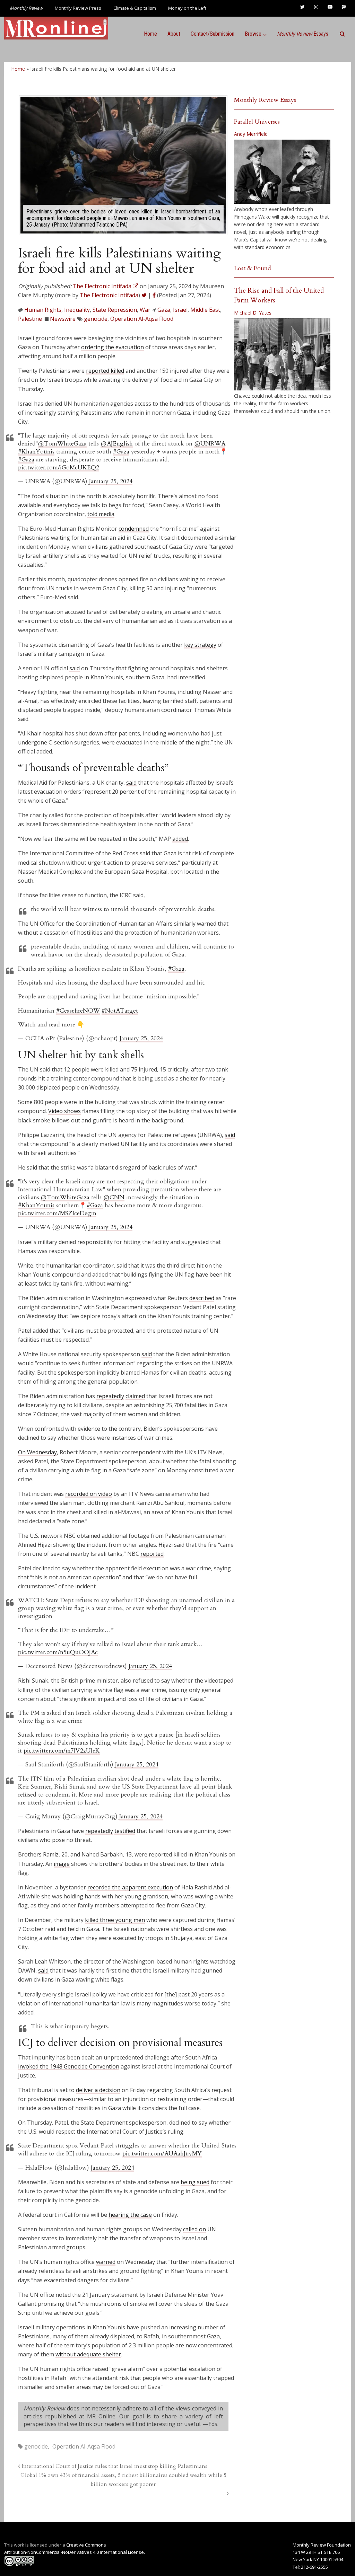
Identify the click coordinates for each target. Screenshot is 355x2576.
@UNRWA (210, 444)
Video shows (64, 1111)
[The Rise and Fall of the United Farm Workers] (282, 354)
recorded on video (89, 1494)
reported (152, 1554)
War (145, 310)
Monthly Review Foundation (322, 2545)
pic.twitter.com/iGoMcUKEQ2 (59, 467)
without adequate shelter (88, 2354)
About (174, 34)
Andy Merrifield (251, 134)
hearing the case (130, 2215)
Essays (303, 34)
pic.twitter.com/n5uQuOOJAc (58, 1652)
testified (125, 1831)
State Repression (115, 310)
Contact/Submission (213, 34)
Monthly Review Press (78, 8)
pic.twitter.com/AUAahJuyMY (162, 2154)
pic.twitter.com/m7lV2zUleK (62, 1751)
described (202, 1298)
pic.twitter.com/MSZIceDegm (57, 1213)
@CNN (114, 1197)
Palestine (30, 319)
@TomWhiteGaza (62, 444)
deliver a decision (98, 2090)
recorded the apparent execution (130, 1887)
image (62, 1864)
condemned (134, 529)
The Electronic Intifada (109, 295)
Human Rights (43, 310)
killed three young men (115, 1920)
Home (150, 34)
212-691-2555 (314, 2567)
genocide (96, 319)
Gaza (164, 310)
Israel (180, 310)
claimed (135, 1396)
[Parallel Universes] (282, 172)
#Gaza (121, 452)
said (75, 668)
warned (106, 2262)
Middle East (205, 310)
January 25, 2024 (111, 481)
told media (101, 514)
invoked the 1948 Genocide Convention (69, 2066)
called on (194, 2229)
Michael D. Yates (253, 313)
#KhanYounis (36, 452)
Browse (253, 34)
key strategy (200, 645)
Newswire (63, 319)
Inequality (77, 310)
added (180, 839)
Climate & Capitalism (135, 8)
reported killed (105, 371)
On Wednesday (37, 1452)
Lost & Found (253, 268)
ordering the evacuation (112, 347)
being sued (195, 2182)
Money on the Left (187, 8)
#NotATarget (120, 1011)
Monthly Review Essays (265, 100)
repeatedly (110, 1396)
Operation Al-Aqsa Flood (142, 319)
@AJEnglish (117, 444)
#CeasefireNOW (78, 1011)
